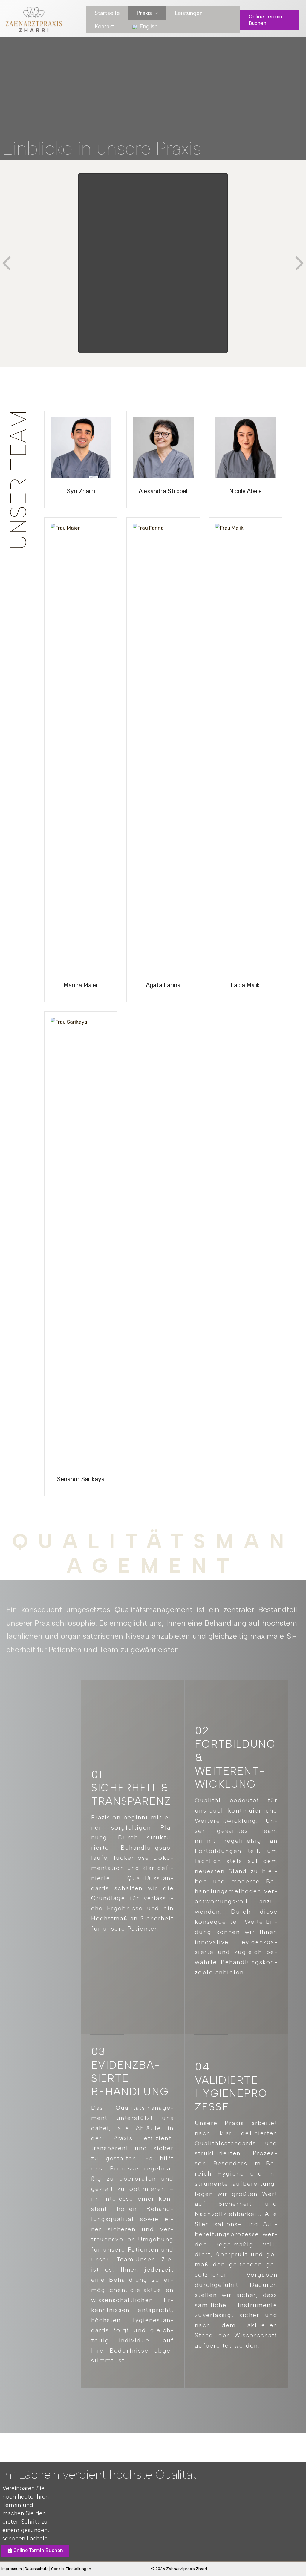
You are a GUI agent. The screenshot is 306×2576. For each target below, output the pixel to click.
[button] (155, 13)
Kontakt (104, 26)
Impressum (12, 2569)
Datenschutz (36, 2569)
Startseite (107, 13)
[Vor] (299, 263)
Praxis (144, 13)
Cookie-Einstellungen (71, 2569)
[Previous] (7, 263)
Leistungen (189, 13)
